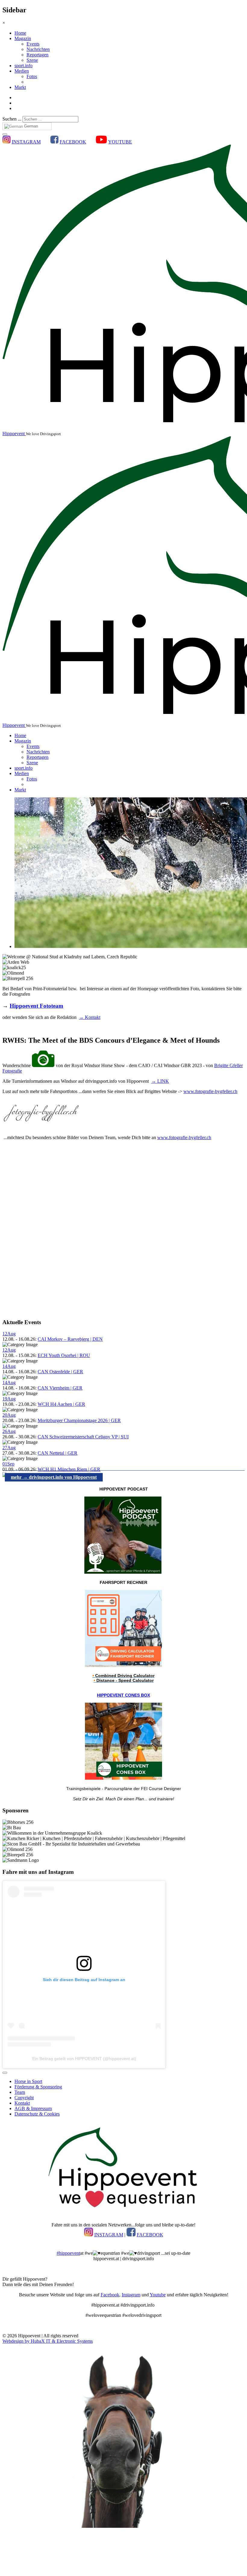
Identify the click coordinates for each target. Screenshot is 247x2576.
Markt (20, 87)
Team (20, 2092)
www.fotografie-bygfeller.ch (210, 1091)
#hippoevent (68, 2253)
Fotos (32, 76)
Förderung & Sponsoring (38, 2087)
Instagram (131, 2295)
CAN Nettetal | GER (58, 1453)
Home (20, 33)
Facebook (110, 2295)
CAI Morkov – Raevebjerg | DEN (70, 1339)
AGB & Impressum (33, 2108)
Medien (22, 71)
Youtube (158, 2295)
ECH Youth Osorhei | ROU (64, 1355)
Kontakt (22, 2103)
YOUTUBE (120, 142)
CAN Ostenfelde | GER (60, 1372)
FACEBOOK (73, 142)
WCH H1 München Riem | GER (69, 1469)
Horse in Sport (28, 2081)
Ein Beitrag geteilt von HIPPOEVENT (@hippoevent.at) (84, 2059)
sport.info (23, 66)
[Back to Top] (5, 2073)
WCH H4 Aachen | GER (61, 1404)
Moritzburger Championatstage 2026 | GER (79, 1420)
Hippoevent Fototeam (36, 1006)
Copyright (24, 2098)
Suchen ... (12, 119)
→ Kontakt (90, 1017)
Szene (32, 60)
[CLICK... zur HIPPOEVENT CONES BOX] (123, 1778)
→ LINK (160, 1081)
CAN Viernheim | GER (60, 1388)
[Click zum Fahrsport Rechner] (123, 1665)
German (30, 126)
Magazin (23, 38)
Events (33, 44)
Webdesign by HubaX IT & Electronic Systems (48, 2341)
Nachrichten (38, 49)
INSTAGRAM (26, 142)
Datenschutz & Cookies (37, 2114)
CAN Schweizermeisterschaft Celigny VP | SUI (83, 1437)
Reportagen (38, 55)
